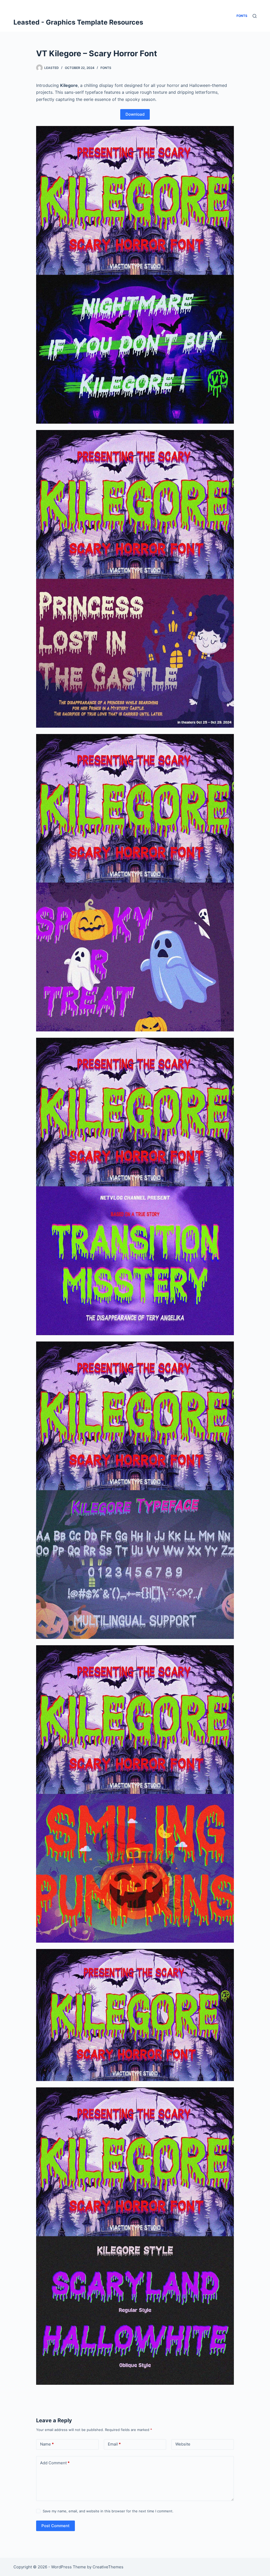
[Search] (255, 16)
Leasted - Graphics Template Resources (78, 22)
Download (135, 114)
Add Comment (55, 2463)
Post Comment (56, 2526)
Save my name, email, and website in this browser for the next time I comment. (108, 2511)
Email (114, 2444)
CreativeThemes (108, 2567)
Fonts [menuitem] (242, 16)
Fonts (106, 68)
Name (47, 2444)
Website (183, 2444)
